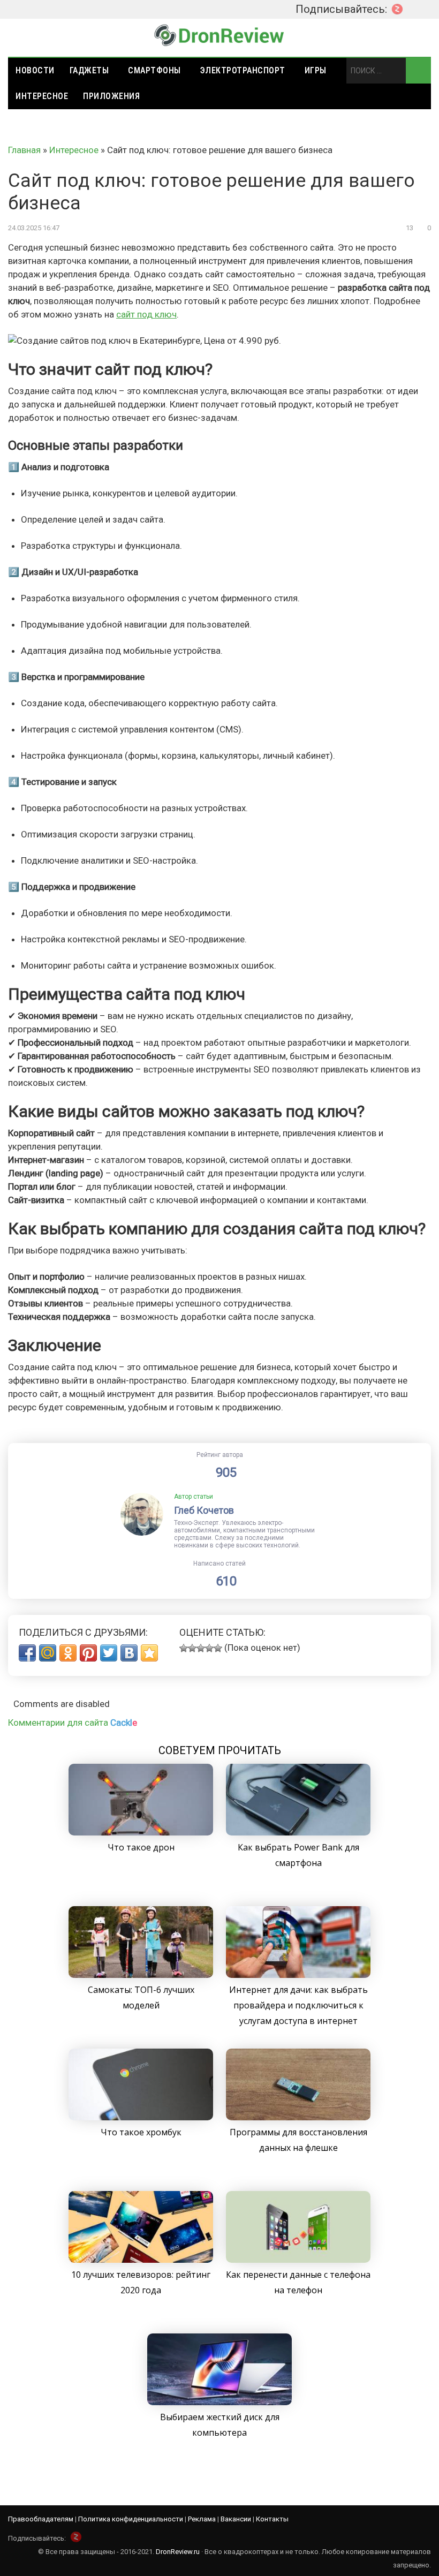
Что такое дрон (141, 1847)
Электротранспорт (243, 70)
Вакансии (236, 2519)
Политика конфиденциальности (131, 2519)
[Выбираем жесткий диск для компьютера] (219, 2402)
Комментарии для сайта (73, 1723)
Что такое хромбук (141, 2132)
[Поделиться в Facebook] (27, 1653)
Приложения (111, 96)
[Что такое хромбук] (141, 2117)
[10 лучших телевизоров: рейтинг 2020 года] (141, 2260)
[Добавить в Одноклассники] (68, 1653)
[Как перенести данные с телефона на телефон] (298, 2260)
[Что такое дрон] (141, 1832)
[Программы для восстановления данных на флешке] (298, 2117)
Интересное (42, 96)
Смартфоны (154, 70)
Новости (35, 70)
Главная (24, 150)
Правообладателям (41, 2519)
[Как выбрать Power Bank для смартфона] (298, 1832)
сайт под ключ (146, 314)
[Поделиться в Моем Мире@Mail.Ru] (48, 1653)
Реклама (202, 2519)
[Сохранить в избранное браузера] (149, 1653)
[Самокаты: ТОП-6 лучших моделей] (141, 1975)
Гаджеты (89, 70)
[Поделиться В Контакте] (129, 1653)
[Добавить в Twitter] (109, 1653)
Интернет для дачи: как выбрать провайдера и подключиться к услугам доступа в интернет (298, 2005)
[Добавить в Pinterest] (88, 1653)
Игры (316, 70)
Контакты (272, 2519)
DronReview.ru (178, 2552)
